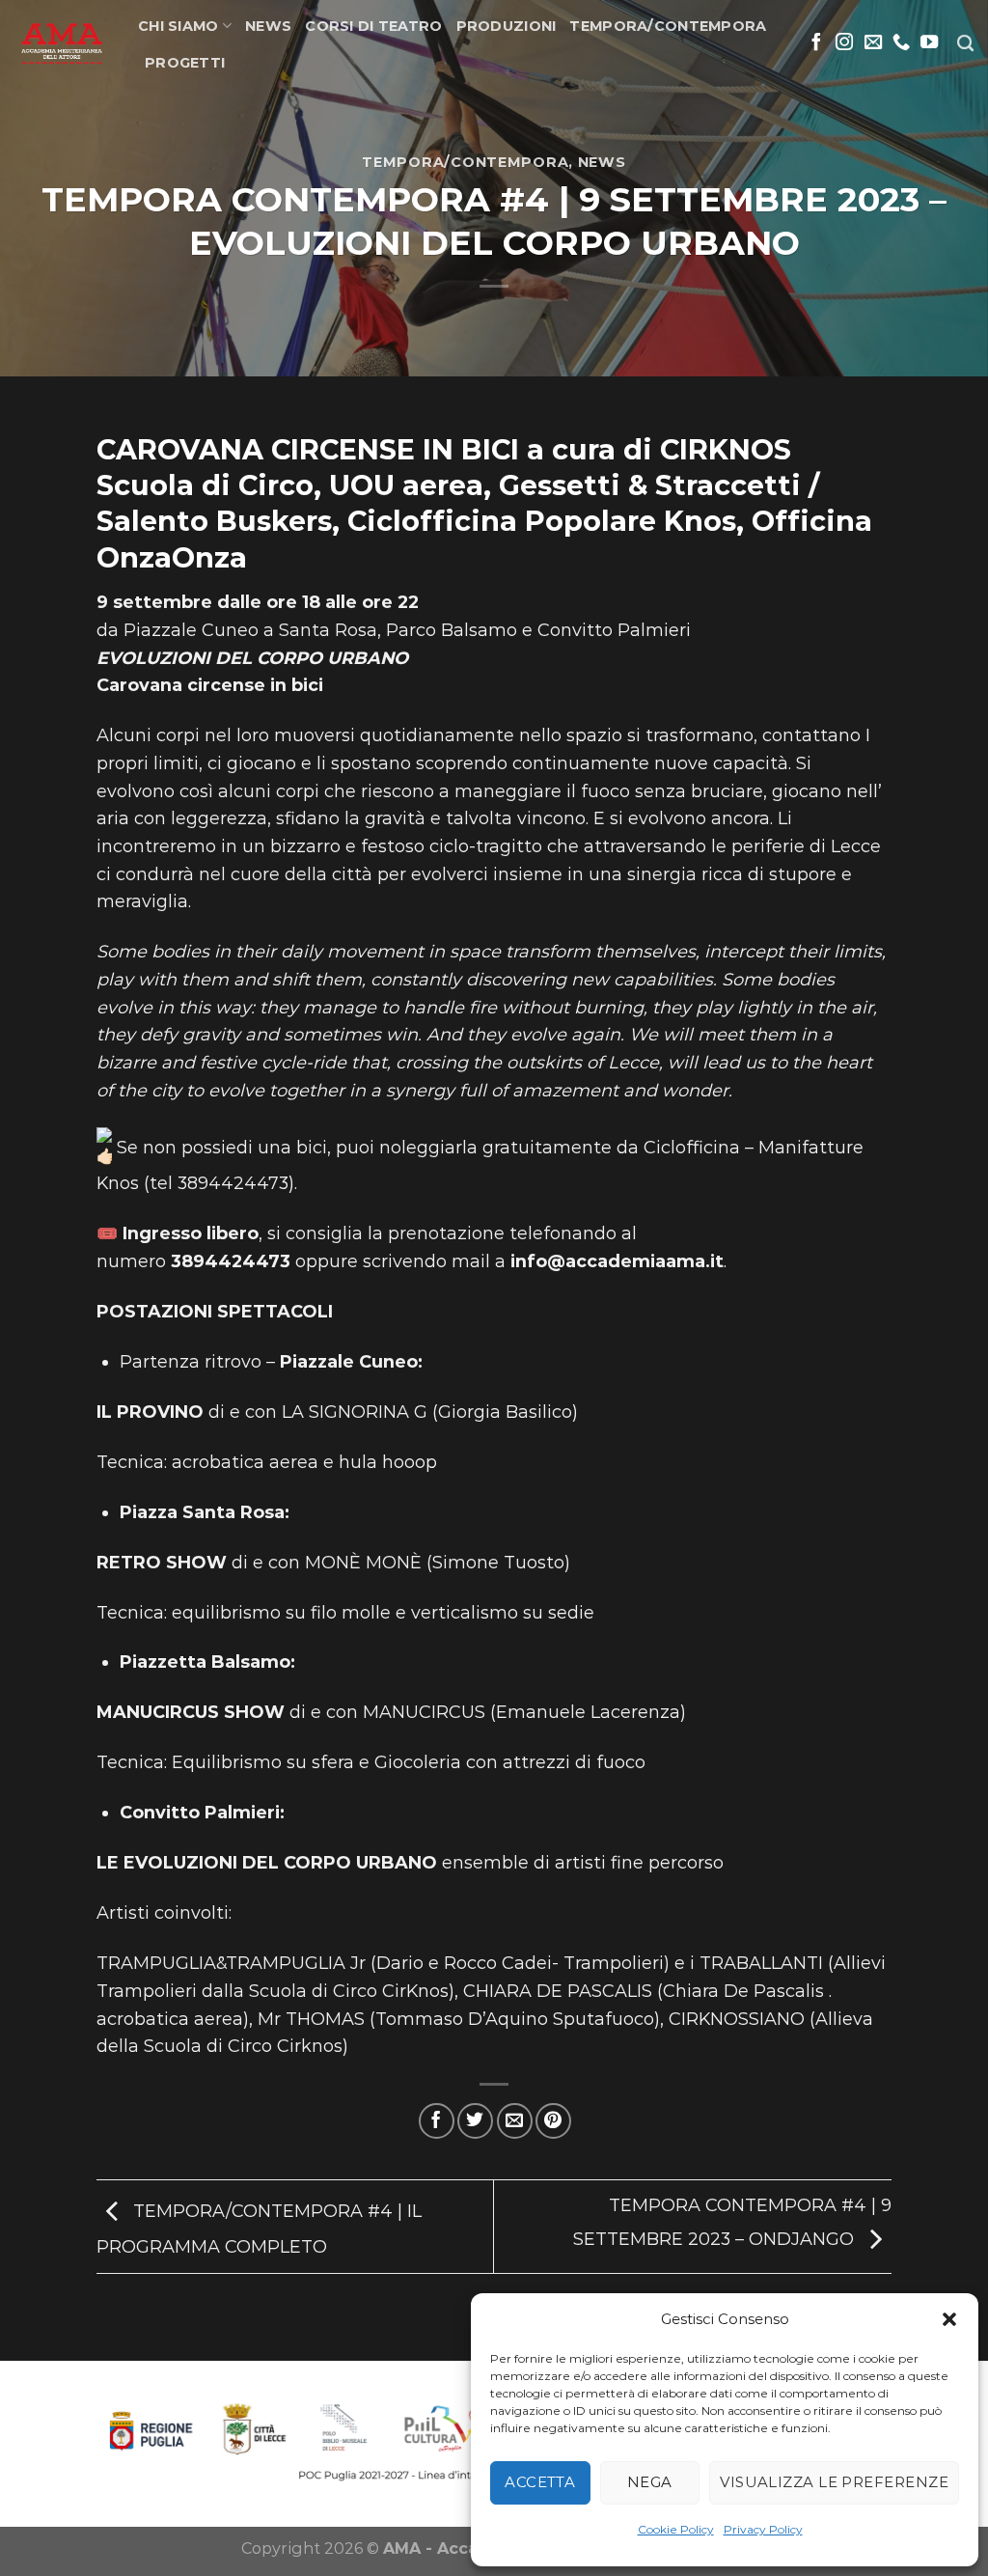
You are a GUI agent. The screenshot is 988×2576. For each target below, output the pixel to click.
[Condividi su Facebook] (437, 2121)
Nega (650, 2482)
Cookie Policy (676, 2529)
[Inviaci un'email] (873, 43)
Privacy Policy (763, 2529)
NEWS (268, 26)
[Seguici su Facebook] (816, 43)
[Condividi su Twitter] (475, 2121)
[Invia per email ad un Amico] (515, 2121)
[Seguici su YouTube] (929, 43)
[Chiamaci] (901, 43)
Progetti (185, 63)
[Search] (965, 44)
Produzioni (507, 26)
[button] (949, 2319)
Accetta (540, 2482)
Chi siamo (178, 26)
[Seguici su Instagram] (844, 43)
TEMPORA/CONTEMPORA (668, 26)
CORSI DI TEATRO (373, 26)
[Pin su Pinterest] (553, 2121)
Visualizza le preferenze (834, 2482)
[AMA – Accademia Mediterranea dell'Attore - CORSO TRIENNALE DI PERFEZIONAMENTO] (62, 43)
